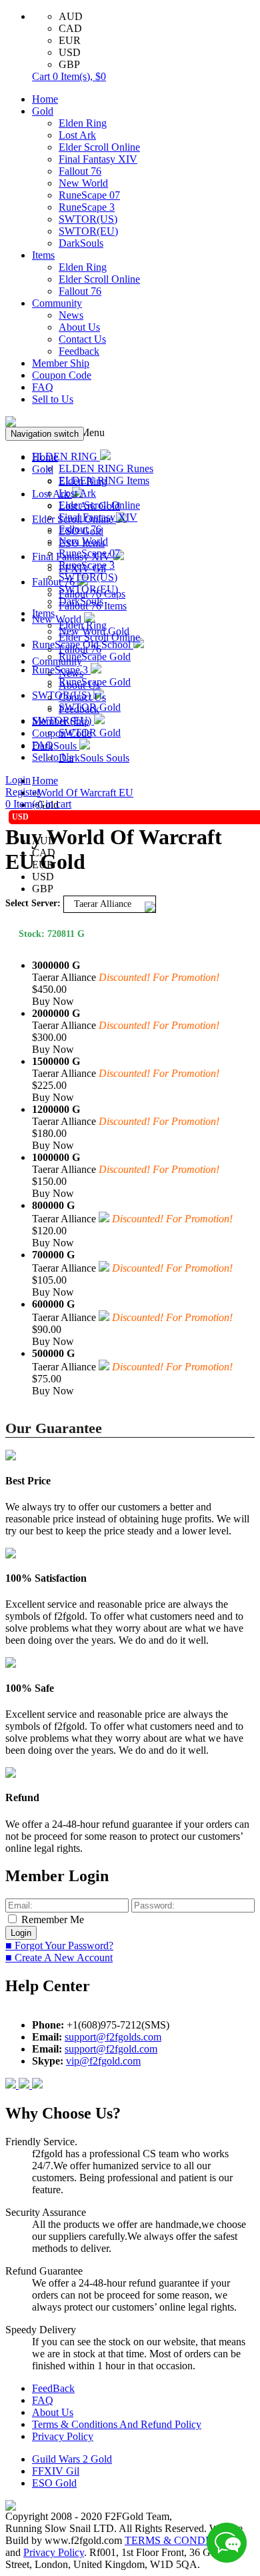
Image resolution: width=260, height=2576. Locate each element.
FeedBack (53, 2388)
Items (43, 255)
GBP (69, 64)
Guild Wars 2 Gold (72, 2459)
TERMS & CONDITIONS (183, 2540)
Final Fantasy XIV (98, 159)
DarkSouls (81, 243)
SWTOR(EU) (88, 231)
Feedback (79, 351)
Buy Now (53, 1001)
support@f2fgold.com (111, 2049)
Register (23, 792)
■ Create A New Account (59, 1958)
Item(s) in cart (38, 804)
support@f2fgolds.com (113, 2037)
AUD (71, 16)
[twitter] (37, 2085)
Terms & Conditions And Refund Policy (117, 2424)
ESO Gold (54, 2483)
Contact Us (82, 339)
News (71, 315)
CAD (70, 28)
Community (57, 303)
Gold (43, 111)
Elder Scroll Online (99, 147)
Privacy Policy (63, 2436)
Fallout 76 (80, 171)
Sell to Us (53, 399)
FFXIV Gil (56, 2471)
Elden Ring (83, 123)
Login (18, 780)
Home (45, 99)
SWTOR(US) (88, 219)
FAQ (43, 387)
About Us (79, 327)
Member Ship (61, 363)
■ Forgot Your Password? (59, 1946)
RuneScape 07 (89, 195)
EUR (70, 40)
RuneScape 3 (87, 207)
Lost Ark (77, 135)
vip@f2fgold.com (103, 2061)
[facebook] (12, 2085)
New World (83, 183)
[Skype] (25, 2085)
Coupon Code (62, 375)
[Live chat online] (227, 2543)
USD (70, 52)
